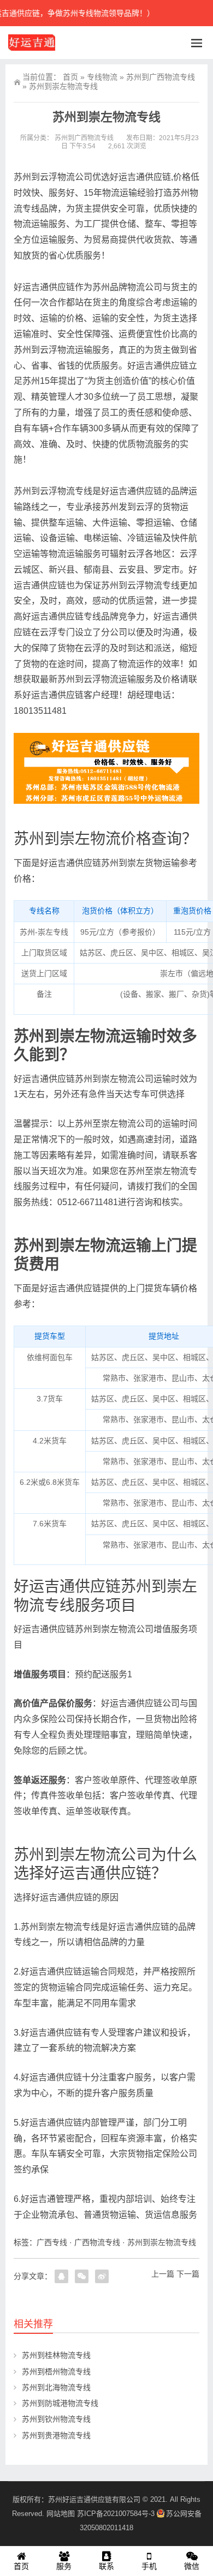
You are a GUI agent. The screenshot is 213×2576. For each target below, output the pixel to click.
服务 (64, 2566)
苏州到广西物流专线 (161, 77)
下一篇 (188, 2274)
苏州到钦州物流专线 (56, 2419)
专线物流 (102, 77)
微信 (192, 2566)
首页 (70, 77)
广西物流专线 (97, 2242)
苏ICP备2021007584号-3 (116, 2514)
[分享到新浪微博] (102, 2276)
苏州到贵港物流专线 (56, 2435)
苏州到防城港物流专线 (60, 2403)
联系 (106, 2566)
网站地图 (61, 2514)
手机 (149, 2566)
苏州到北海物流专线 (56, 2387)
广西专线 (52, 2242)
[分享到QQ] (61, 2276)
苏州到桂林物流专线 (56, 2355)
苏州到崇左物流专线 (162, 2242)
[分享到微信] (82, 2276)
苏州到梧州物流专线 (56, 2372)
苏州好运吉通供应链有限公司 (94, 2499)
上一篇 (163, 2274)
